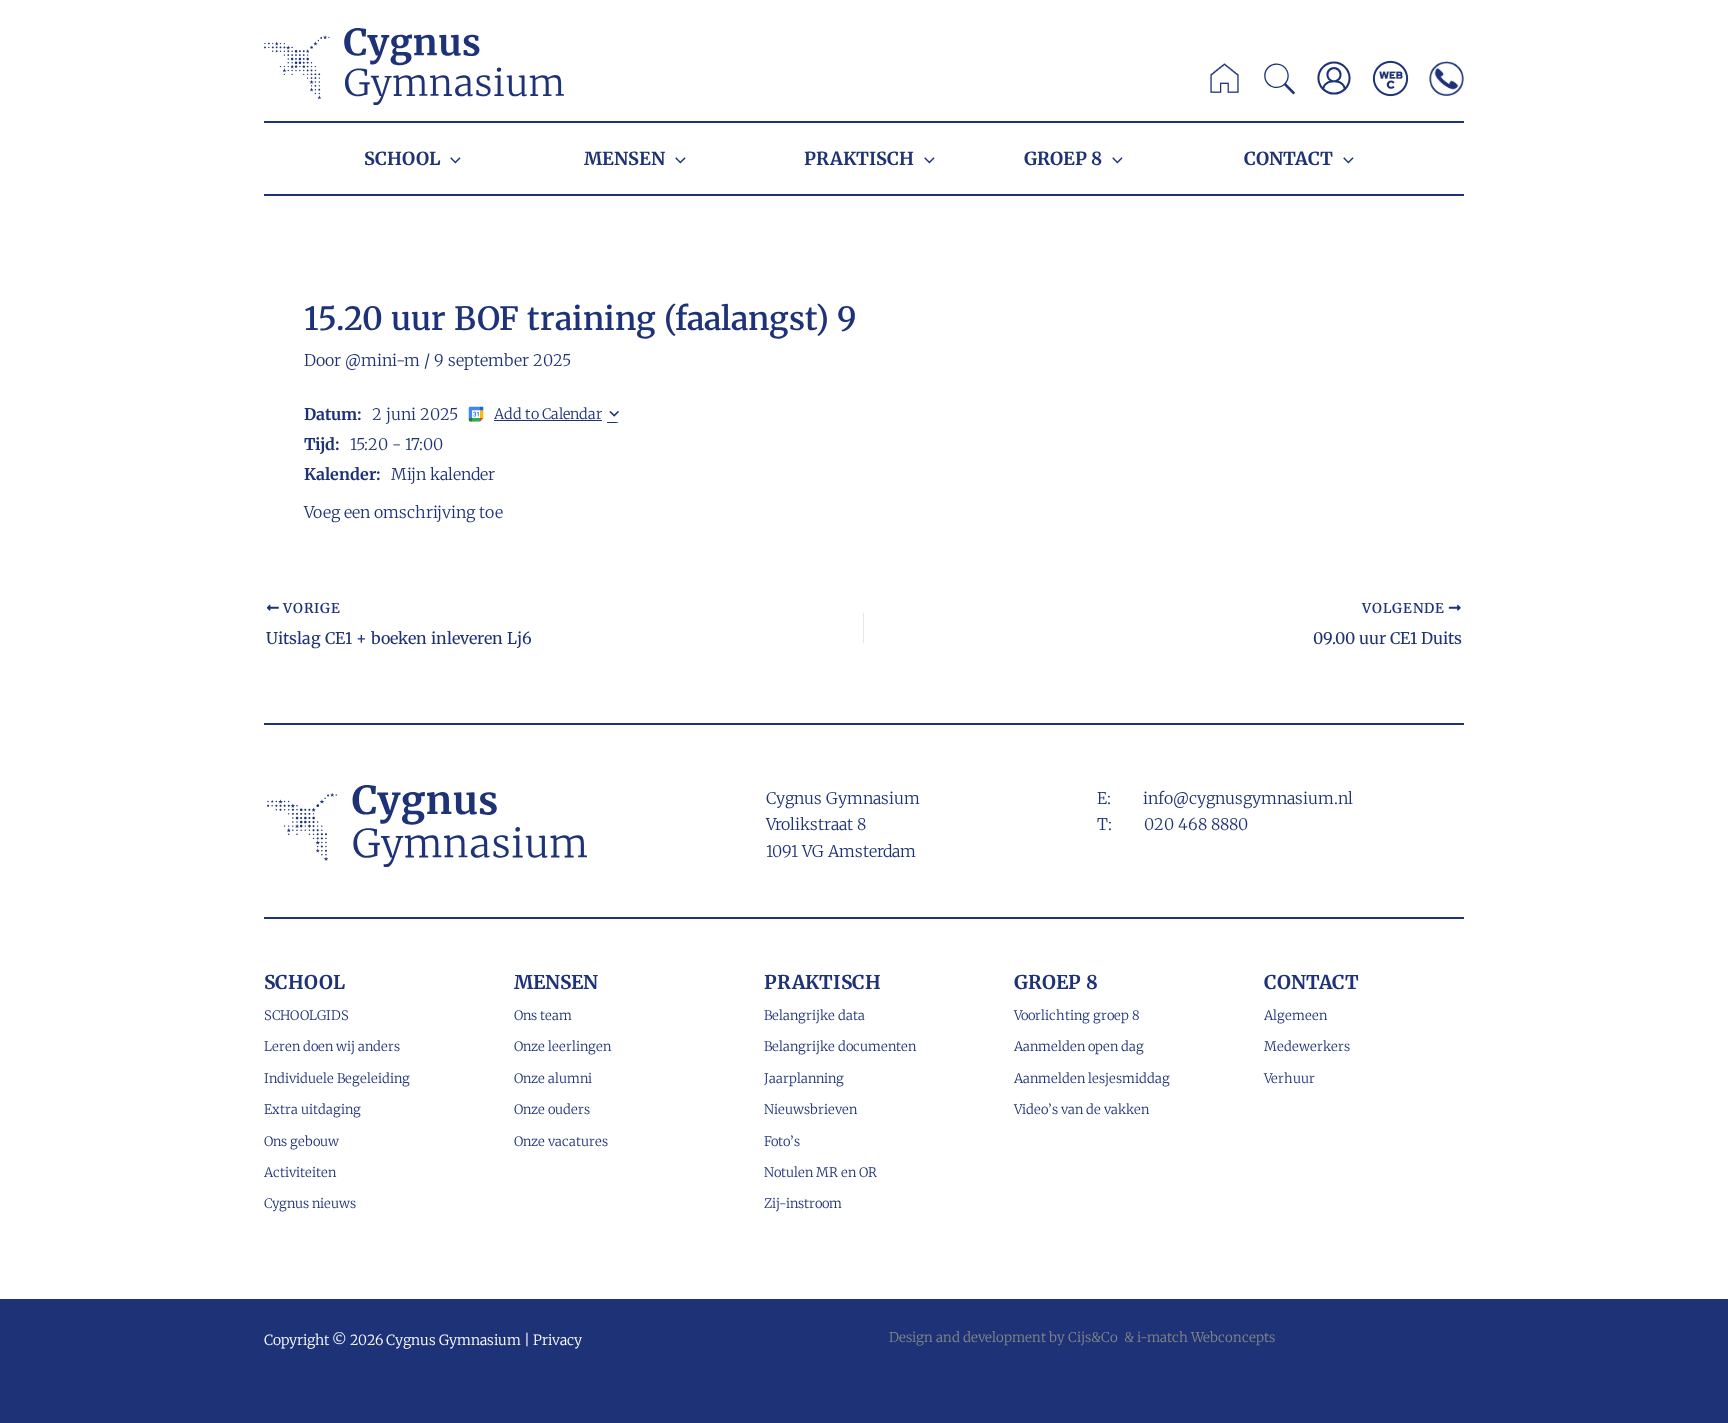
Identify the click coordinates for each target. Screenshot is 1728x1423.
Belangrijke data (814, 1015)
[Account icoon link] (1334, 78)
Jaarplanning (804, 1078)
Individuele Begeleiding (337, 1078)
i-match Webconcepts (1206, 1337)
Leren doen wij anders (332, 1046)
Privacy (557, 1340)
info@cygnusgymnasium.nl (1248, 798)
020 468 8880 (1196, 824)
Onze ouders (552, 1109)
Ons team (543, 1015)
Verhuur (1289, 1078)
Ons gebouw (301, 1141)
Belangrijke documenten (840, 1046)
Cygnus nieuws (310, 1203)
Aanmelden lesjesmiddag (1092, 1078)
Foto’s (782, 1141)
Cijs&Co (1093, 1337)
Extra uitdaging (312, 1109)
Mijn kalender (443, 474)
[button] (1280, 84)
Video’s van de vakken (1081, 1109)
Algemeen (1295, 1015)
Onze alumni (553, 1078)
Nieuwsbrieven (810, 1109)
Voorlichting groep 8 (1077, 1015)
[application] (450, 158)
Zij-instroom (803, 1203)
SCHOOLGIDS (306, 1015)
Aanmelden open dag (1079, 1046)
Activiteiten (300, 1172)
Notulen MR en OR (820, 1172)
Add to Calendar (548, 414)
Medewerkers (1307, 1046)
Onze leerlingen (562, 1046)
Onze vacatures (561, 1141)
